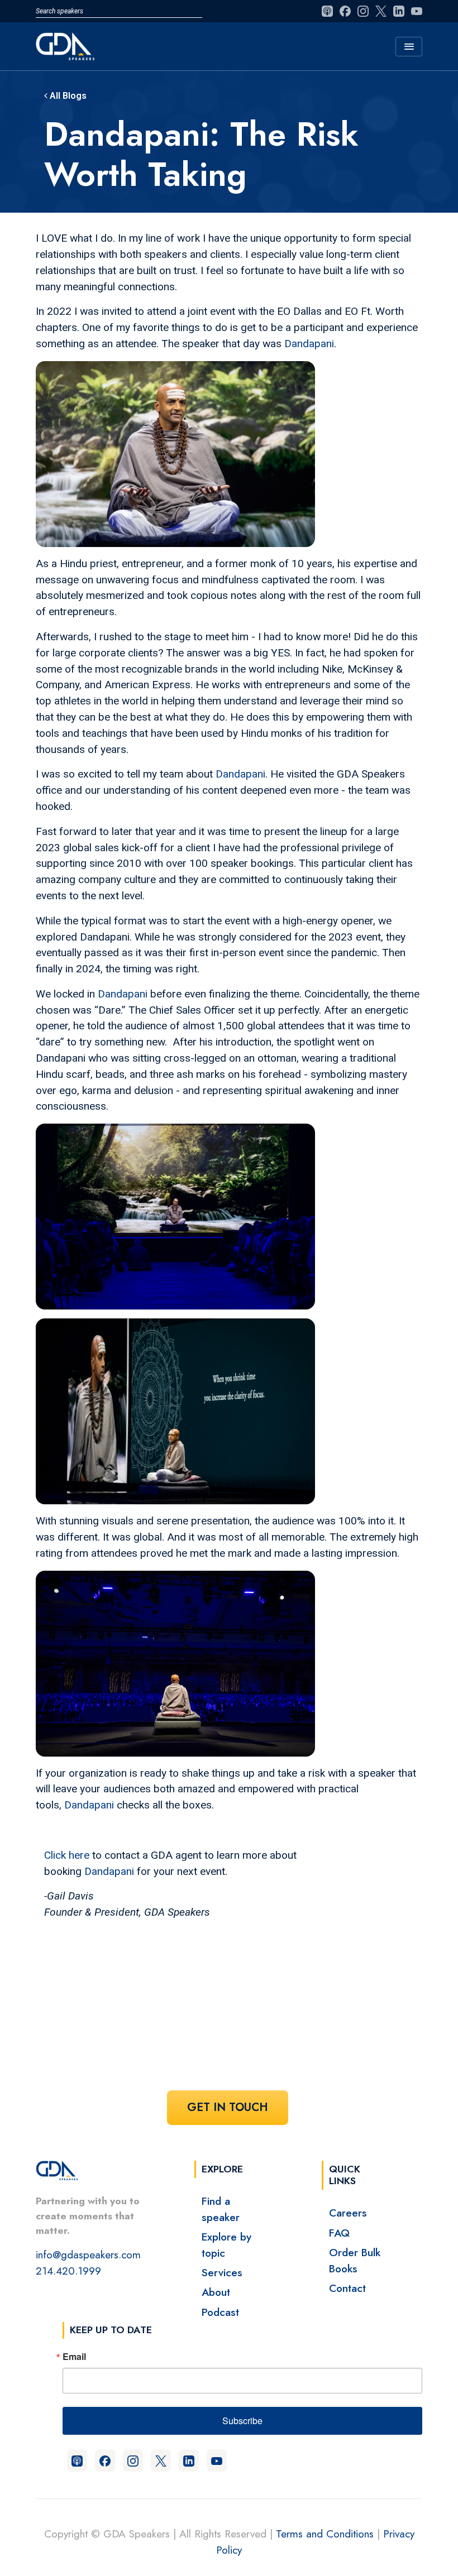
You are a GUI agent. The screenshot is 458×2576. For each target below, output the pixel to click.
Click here (67, 1855)
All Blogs (67, 96)
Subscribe (242, 2421)
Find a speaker (221, 2209)
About (216, 2292)
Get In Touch (228, 2107)
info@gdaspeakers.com (88, 2254)
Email (74, 2357)
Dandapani (309, 344)
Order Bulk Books (355, 2260)
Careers (348, 2213)
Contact (347, 2288)
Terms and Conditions (325, 2534)
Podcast (220, 2312)
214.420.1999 (68, 2271)
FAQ (339, 2233)
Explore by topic (226, 2245)
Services (222, 2272)
